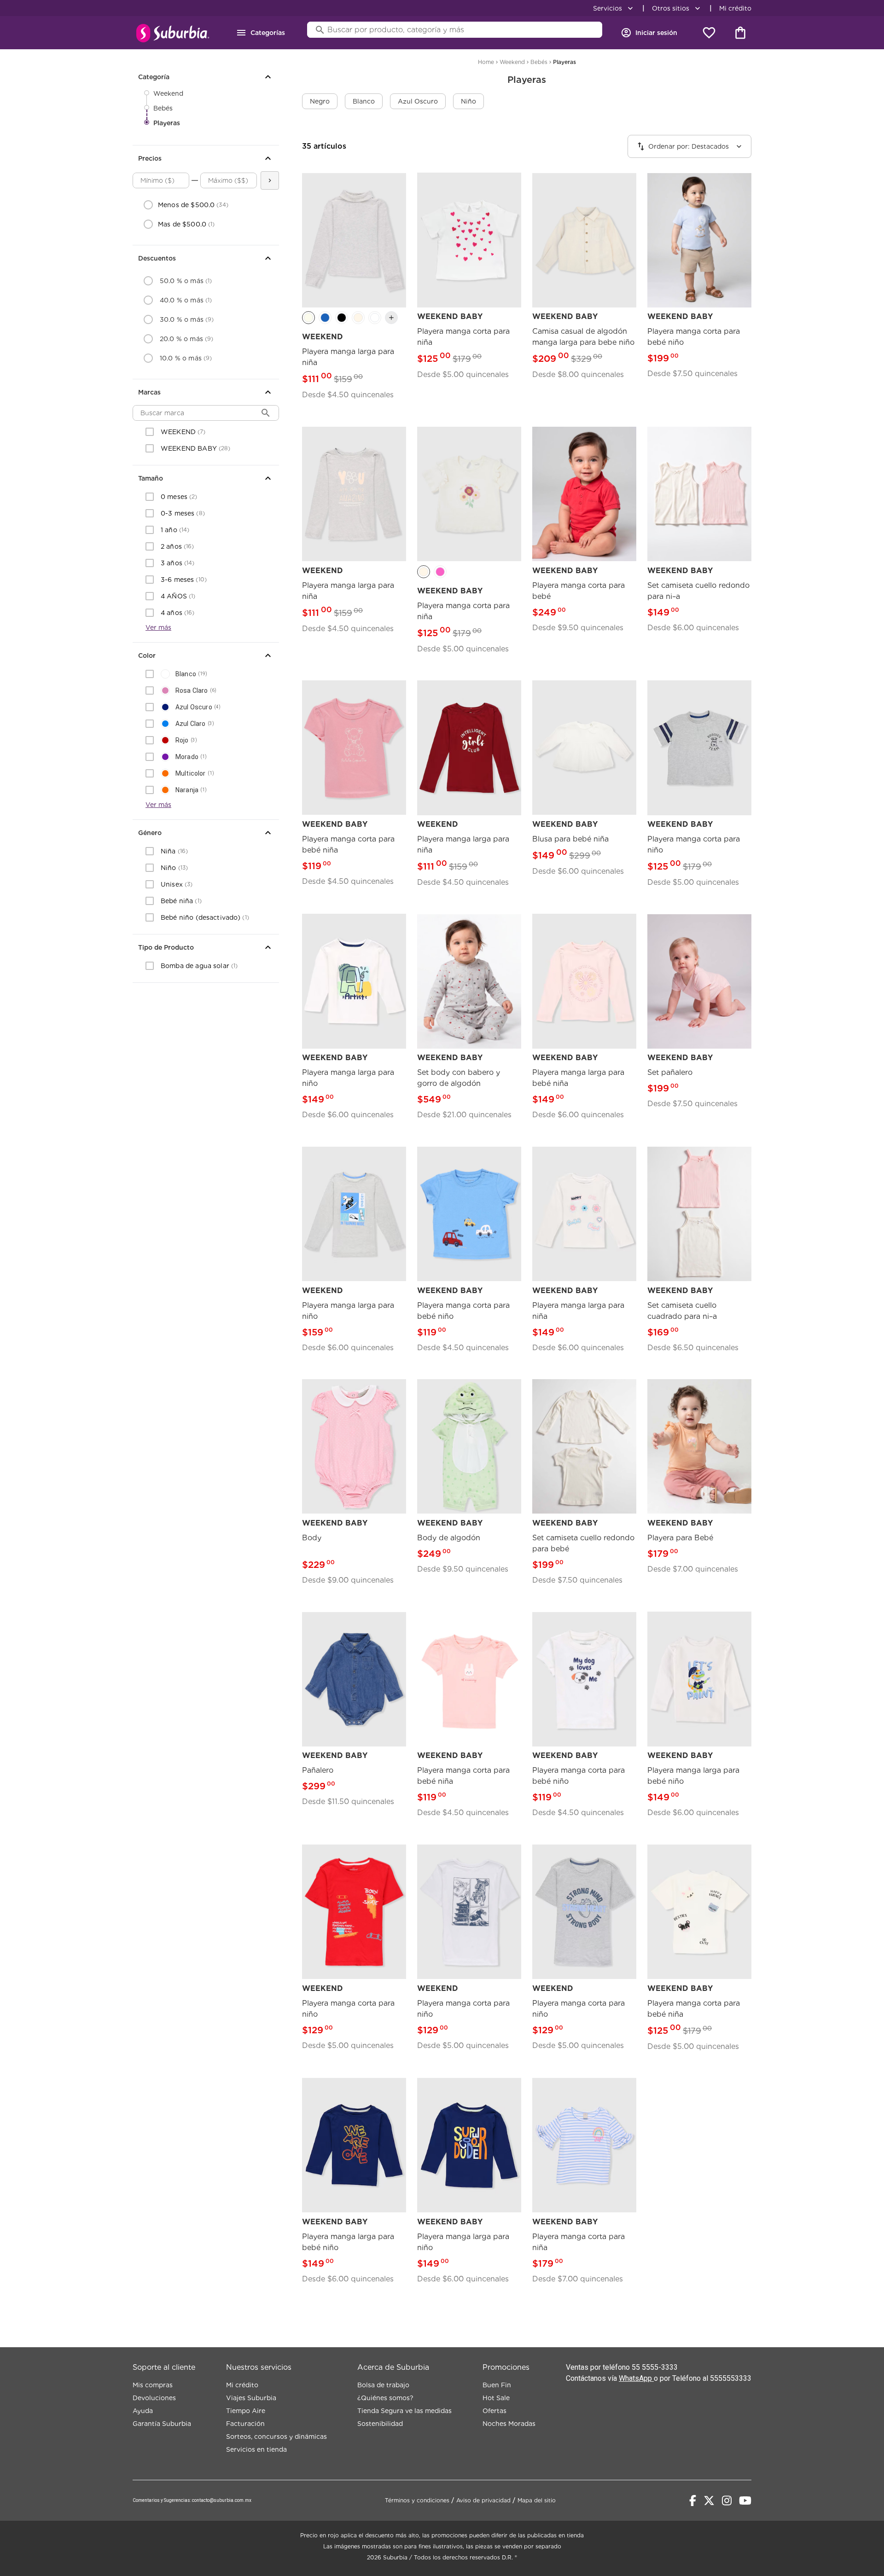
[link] (354, 292)
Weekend (168, 93)
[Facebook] (693, 2501)
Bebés (163, 108)
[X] (709, 2501)
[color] (308, 318)
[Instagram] (727, 2501)
